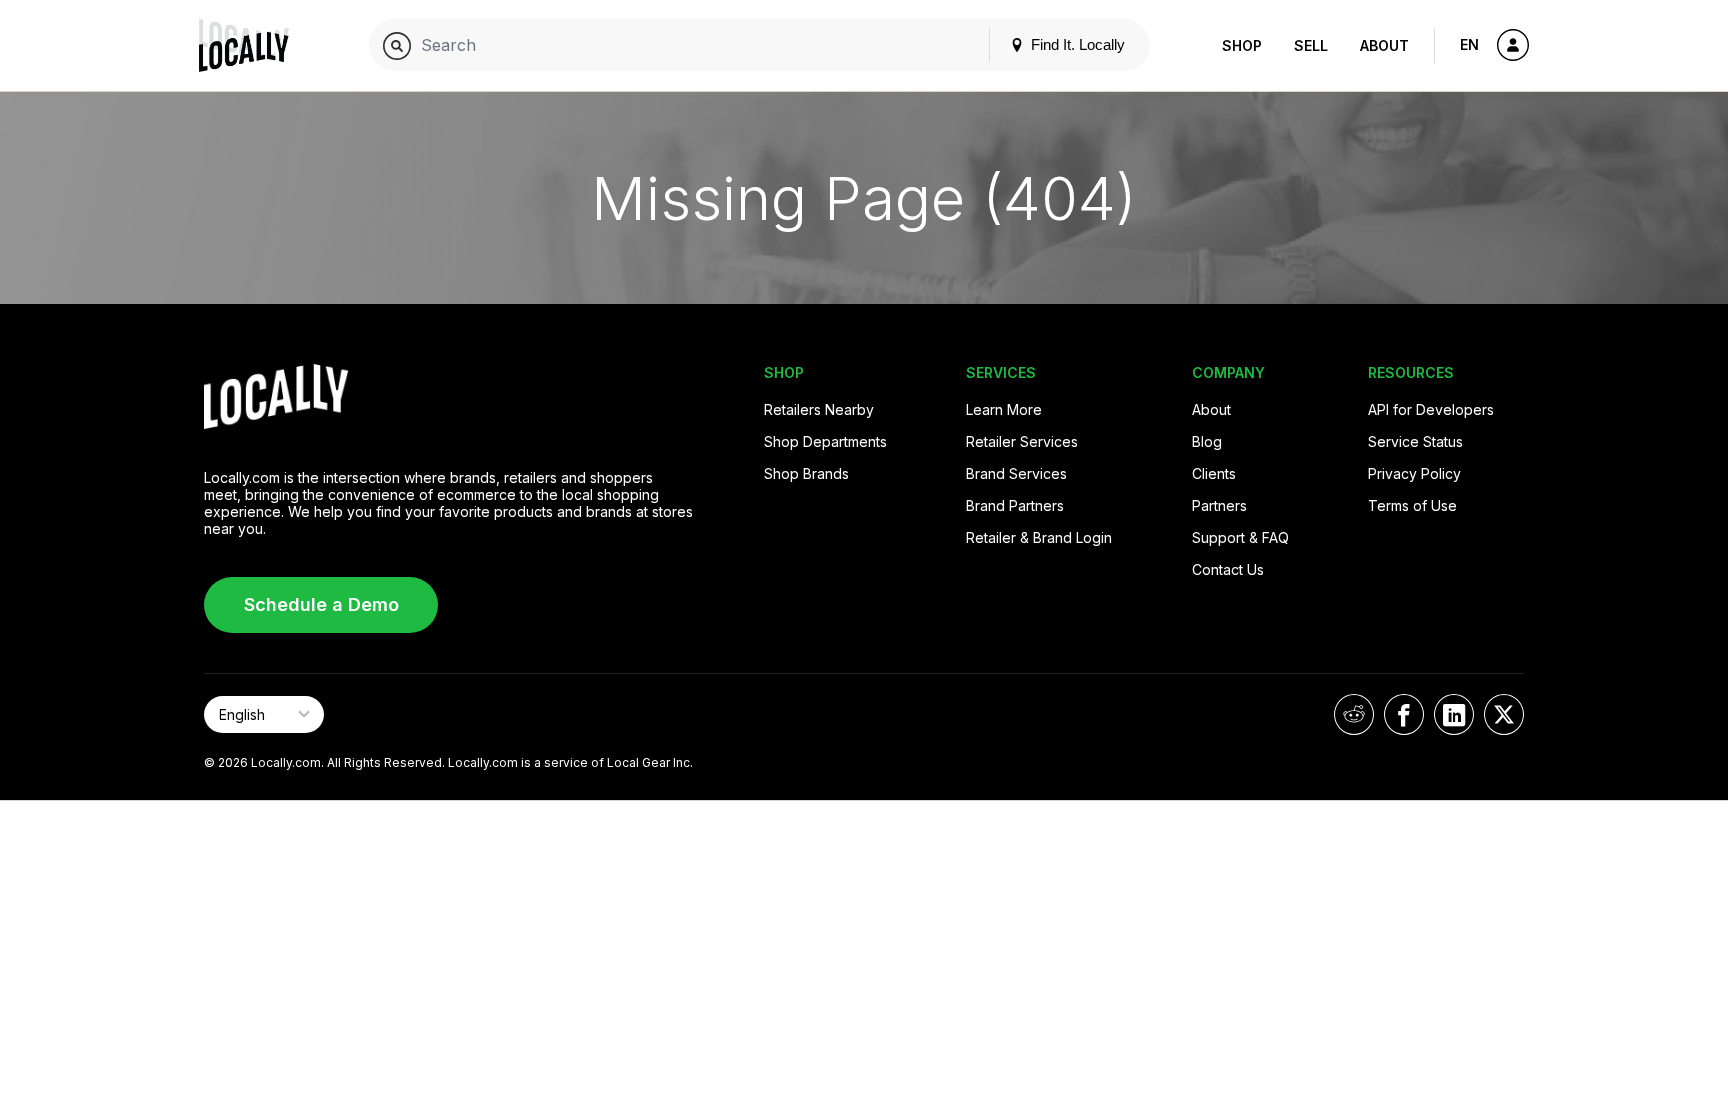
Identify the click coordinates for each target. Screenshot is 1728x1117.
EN (1469, 44)
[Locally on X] (1504, 714)
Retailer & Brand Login (1039, 537)
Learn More (1004, 409)
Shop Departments (825, 441)
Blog (1207, 441)
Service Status (1415, 441)
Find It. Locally (1076, 44)
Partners (1219, 505)
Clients (1214, 473)
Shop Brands (806, 473)
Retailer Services (1022, 441)
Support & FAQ (1240, 537)
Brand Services (1016, 473)
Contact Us (1228, 569)
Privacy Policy (1414, 473)
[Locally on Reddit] (1354, 714)
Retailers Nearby (819, 409)
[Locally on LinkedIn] (1454, 714)
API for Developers (1431, 409)
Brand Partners (1015, 505)
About (1384, 45)
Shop (1242, 45)
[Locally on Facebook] (1404, 714)
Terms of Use (1412, 505)
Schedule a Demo (321, 604)
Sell (1311, 45)
